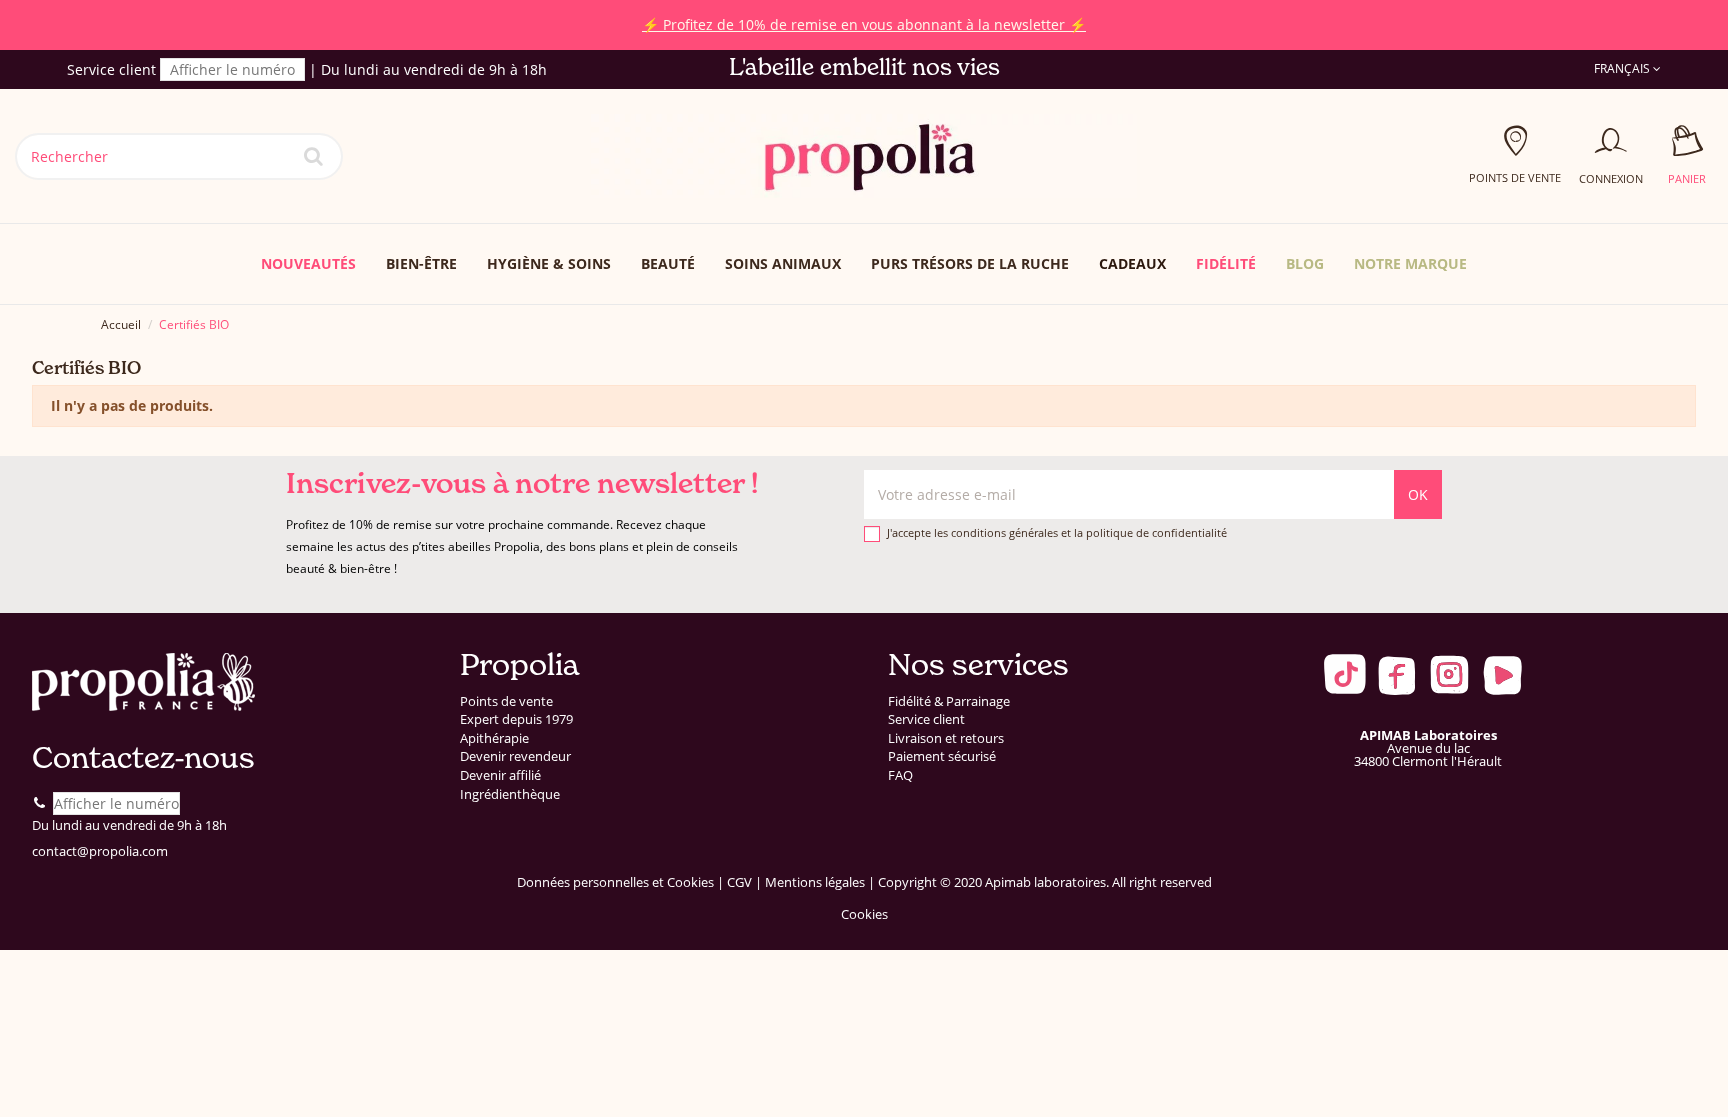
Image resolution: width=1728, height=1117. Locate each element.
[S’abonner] (1418, 494)
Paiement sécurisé (942, 756)
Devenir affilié (500, 775)
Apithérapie (494, 738)
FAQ (900, 775)
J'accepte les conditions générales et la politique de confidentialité (1057, 532)
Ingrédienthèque (510, 794)
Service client (926, 719)
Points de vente (506, 701)
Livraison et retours (946, 738)
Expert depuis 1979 (516, 719)
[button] (1410, 264)
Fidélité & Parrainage (949, 701)
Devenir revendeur (515, 756)
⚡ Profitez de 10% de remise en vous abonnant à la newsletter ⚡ (864, 24)
